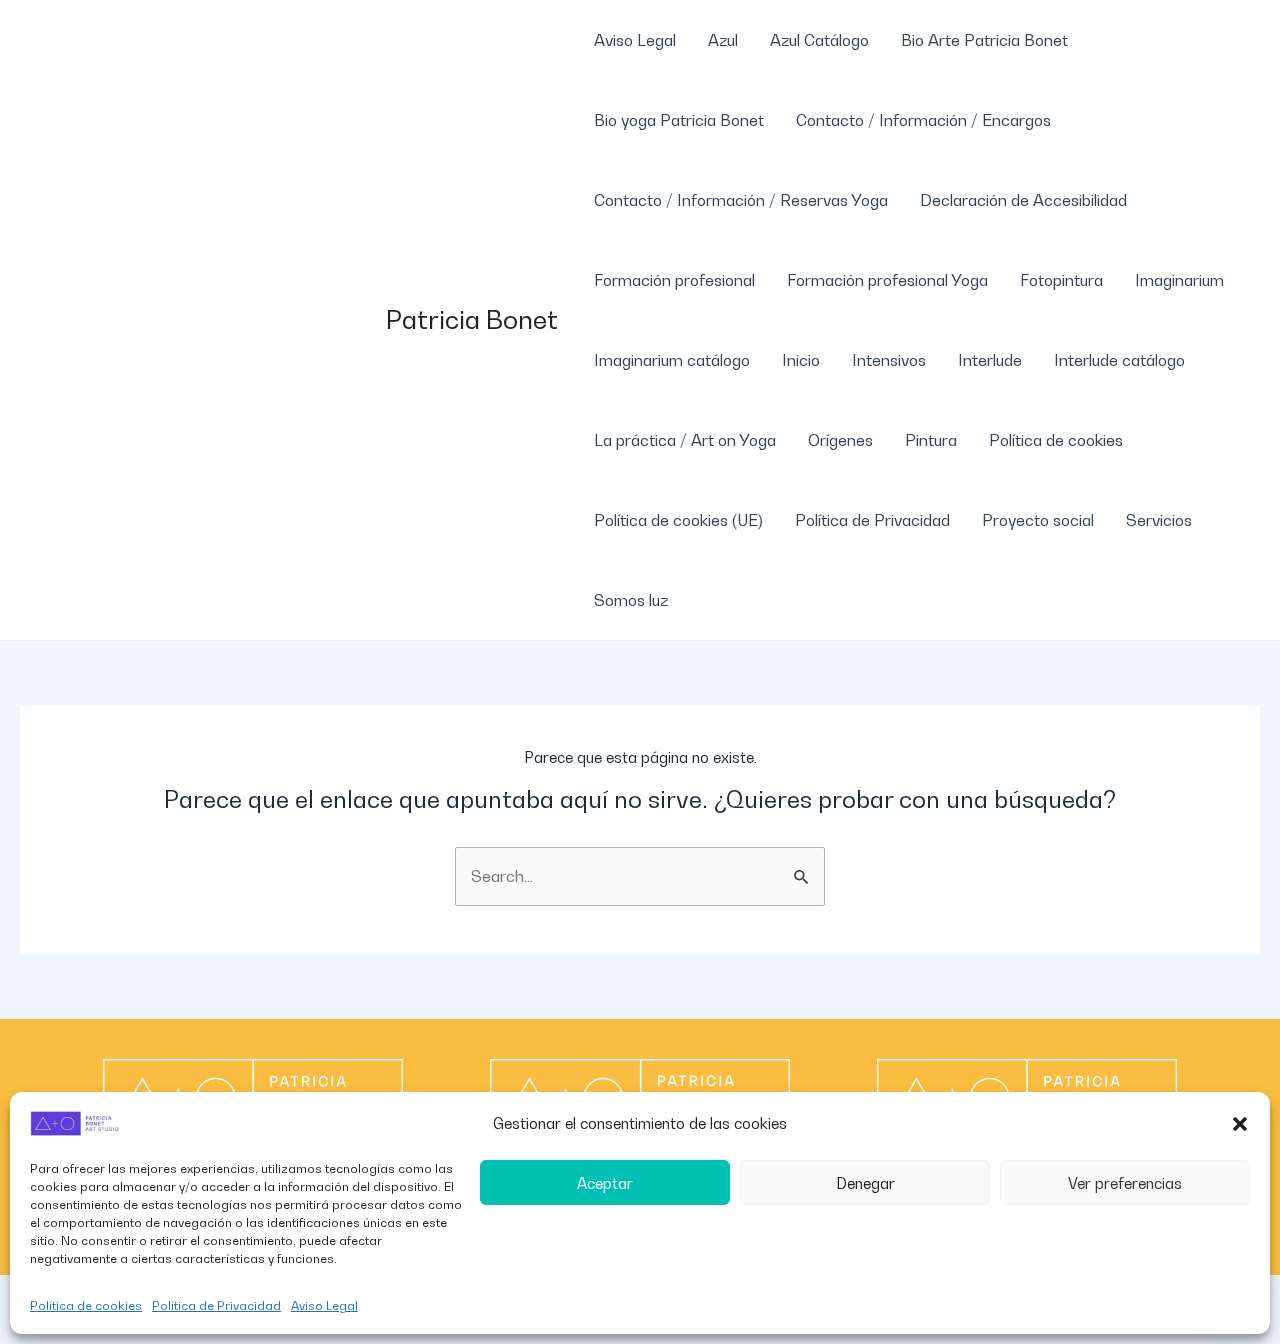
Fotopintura (1061, 280)
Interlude (990, 360)
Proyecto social (1038, 520)
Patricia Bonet (472, 319)
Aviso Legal (324, 1305)
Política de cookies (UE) (678, 520)
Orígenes (840, 440)
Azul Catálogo (819, 40)
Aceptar (605, 1183)
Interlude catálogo (1119, 360)
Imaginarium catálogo (672, 360)
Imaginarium (1179, 280)
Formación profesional (674, 280)
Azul (723, 40)
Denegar (865, 1183)
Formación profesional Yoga (887, 280)
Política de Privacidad (216, 1305)
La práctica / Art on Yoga (685, 440)
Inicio (801, 360)
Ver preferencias (1125, 1183)
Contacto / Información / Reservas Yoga (741, 200)
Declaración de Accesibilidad (1023, 200)
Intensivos (889, 360)
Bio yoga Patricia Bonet (679, 120)
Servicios (1159, 520)
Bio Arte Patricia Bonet (984, 40)
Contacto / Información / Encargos (923, 120)
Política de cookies (86, 1305)
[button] (1240, 1124)
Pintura (931, 440)
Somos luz (631, 600)
